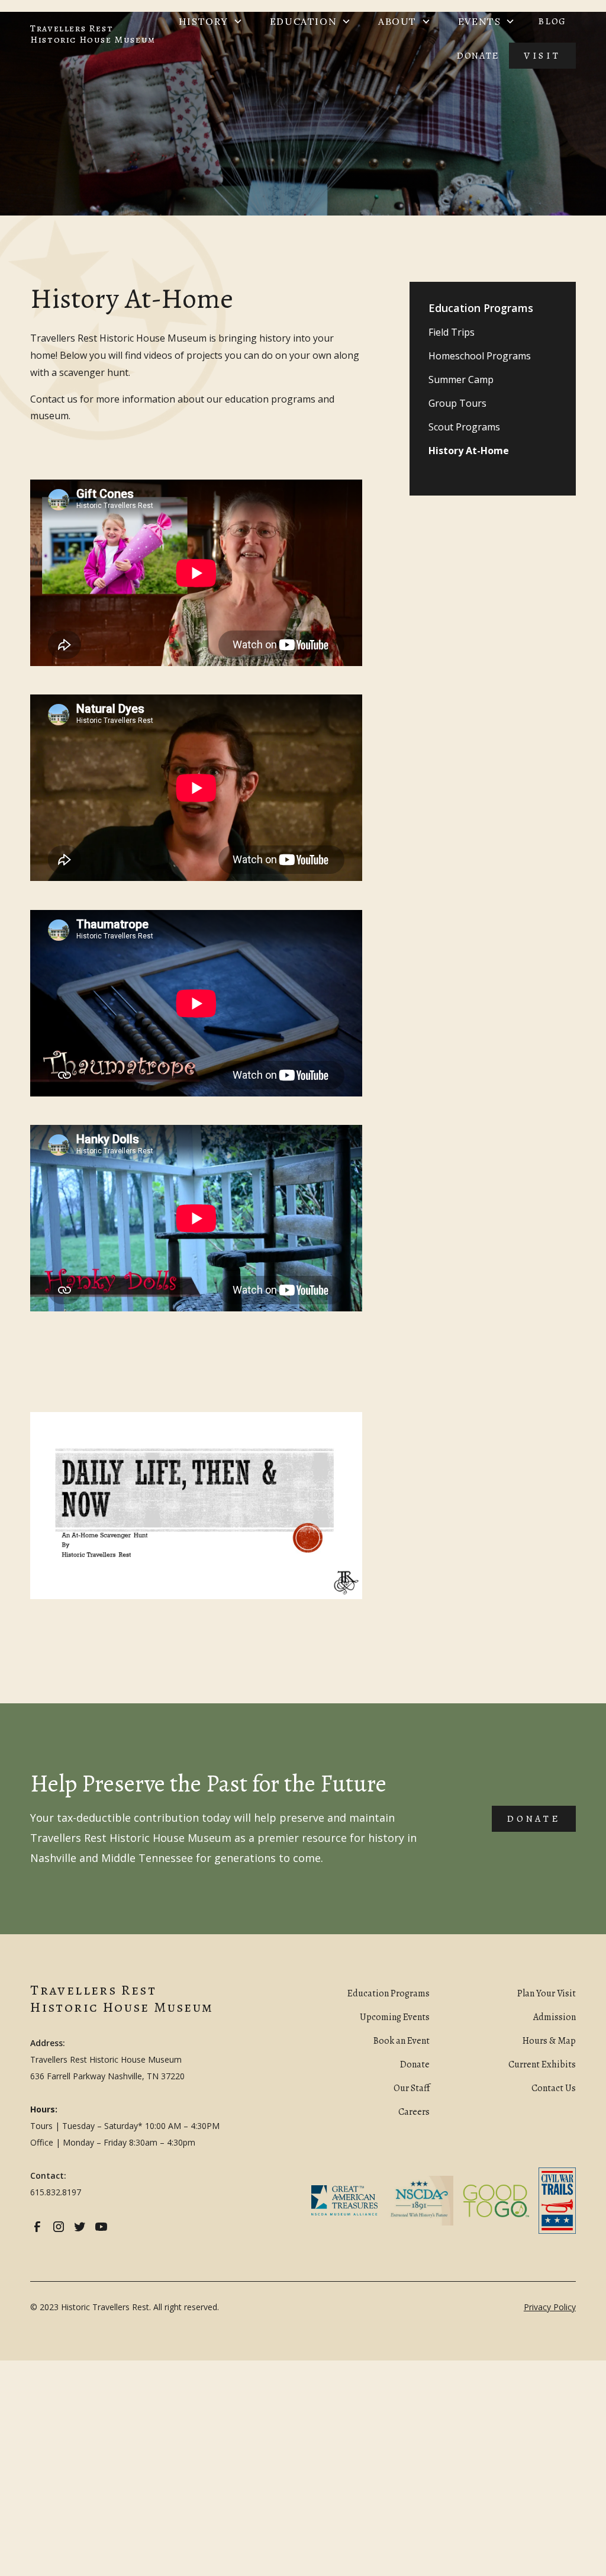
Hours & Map (549, 2041)
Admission (555, 2017)
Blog (552, 21)
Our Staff (412, 2088)
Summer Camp (461, 380)
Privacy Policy (550, 2307)
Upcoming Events (395, 2017)
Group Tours (457, 403)
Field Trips (452, 332)
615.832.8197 (56, 2192)
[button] (211, 21)
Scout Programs (464, 427)
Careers (414, 2112)
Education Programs (389, 1993)
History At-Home (469, 451)
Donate (478, 56)
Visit (542, 56)
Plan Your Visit (547, 1993)
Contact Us (554, 2088)
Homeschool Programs (480, 356)
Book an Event (402, 2041)
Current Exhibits (542, 2064)
